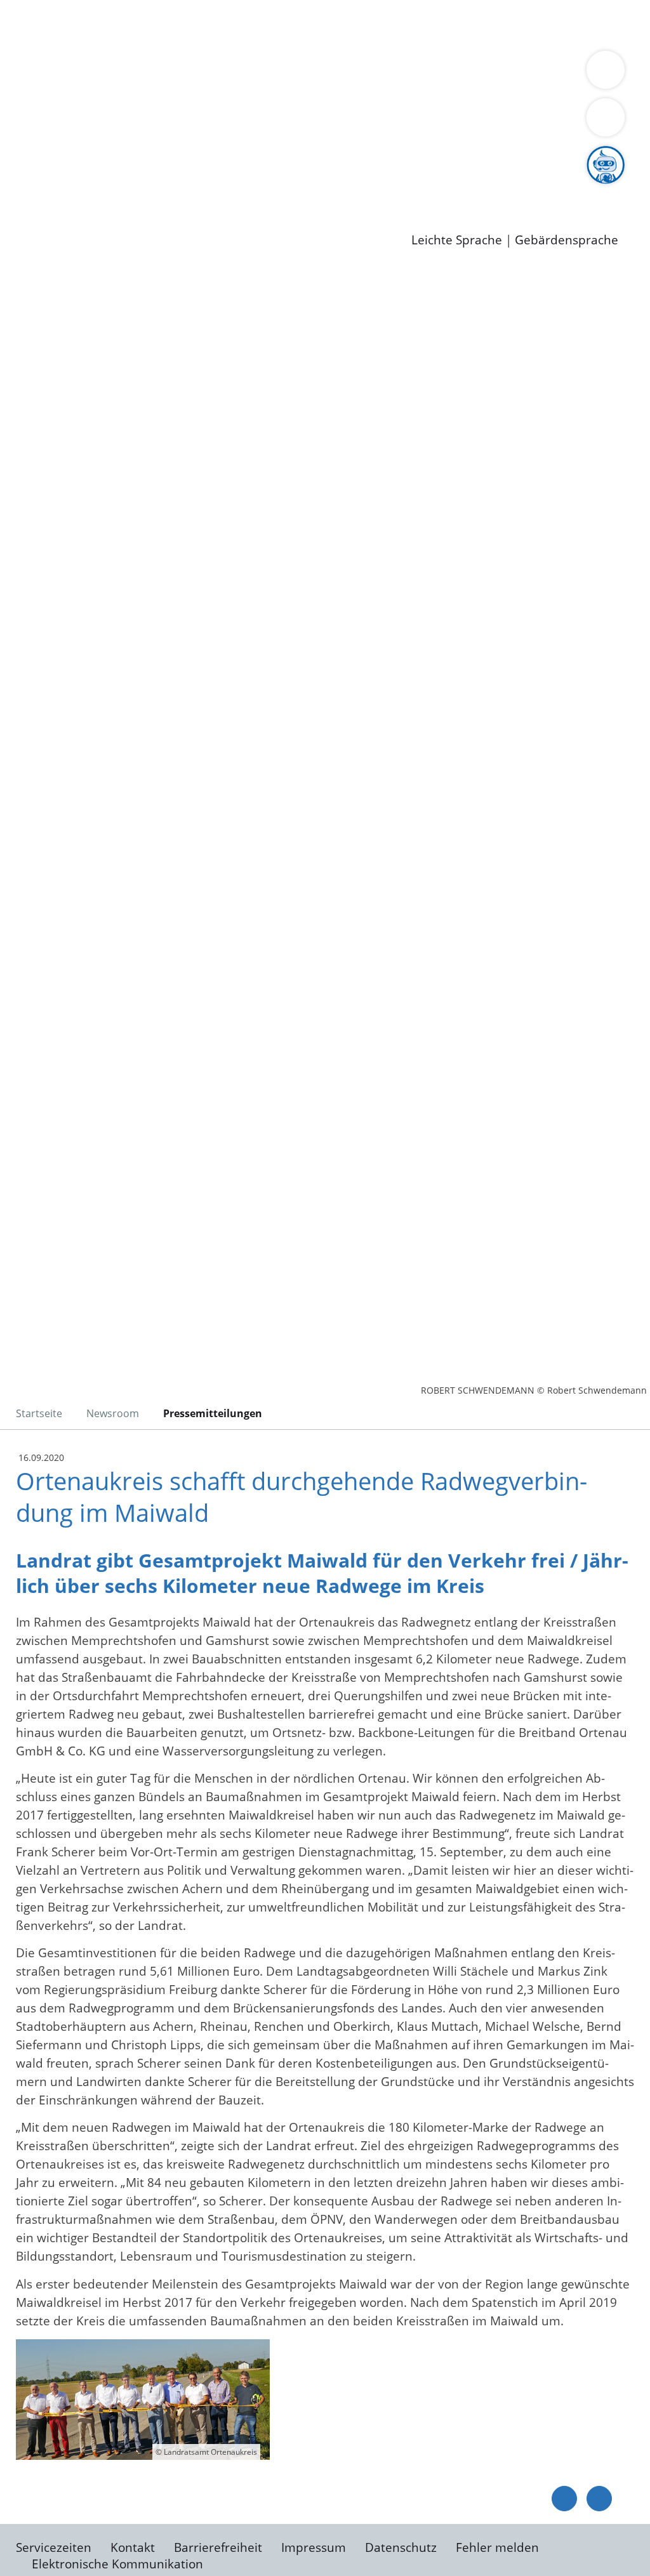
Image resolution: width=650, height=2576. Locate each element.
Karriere (23, 171)
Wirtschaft (618, 24)
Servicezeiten (54, 2547)
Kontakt (133, 2547)
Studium (308, 187)
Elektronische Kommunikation (117, 2564)
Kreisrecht (233, 155)
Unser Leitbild (541, 187)
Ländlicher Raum (509, 90)
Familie (302, 24)
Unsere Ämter (40, 57)
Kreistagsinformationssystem (118, 155)
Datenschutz (401, 2547)
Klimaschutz (596, 90)
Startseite (39, 1413)
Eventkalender (172, 187)
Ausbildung (249, 187)
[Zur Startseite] (111, 371)
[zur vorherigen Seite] (564, 2499)
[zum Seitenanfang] (599, 2499)
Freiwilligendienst (448, 187)
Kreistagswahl (305, 155)
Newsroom (31, 204)
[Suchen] (606, 117)
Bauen (53, 24)
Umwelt (127, 41)
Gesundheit (68, 41)
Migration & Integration (393, 24)
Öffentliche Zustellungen (219, 220)
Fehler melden (497, 2547)
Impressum (314, 2547)
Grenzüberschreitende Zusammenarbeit (151, 122)
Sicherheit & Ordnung (524, 24)
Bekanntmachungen (156, 106)
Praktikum (365, 187)
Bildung (353, 90)
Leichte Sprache (457, 240)
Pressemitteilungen (90, 220)
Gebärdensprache (567, 240)
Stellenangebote (81, 187)
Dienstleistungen (48, 8)
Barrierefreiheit (218, 2547)
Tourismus (65, 106)
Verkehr (256, 24)
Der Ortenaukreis (85, 90)
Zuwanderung (418, 90)
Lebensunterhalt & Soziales (153, 24)
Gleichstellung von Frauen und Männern (332, 106)
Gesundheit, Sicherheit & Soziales (233, 90)
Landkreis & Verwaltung (68, 74)
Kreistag (23, 139)
